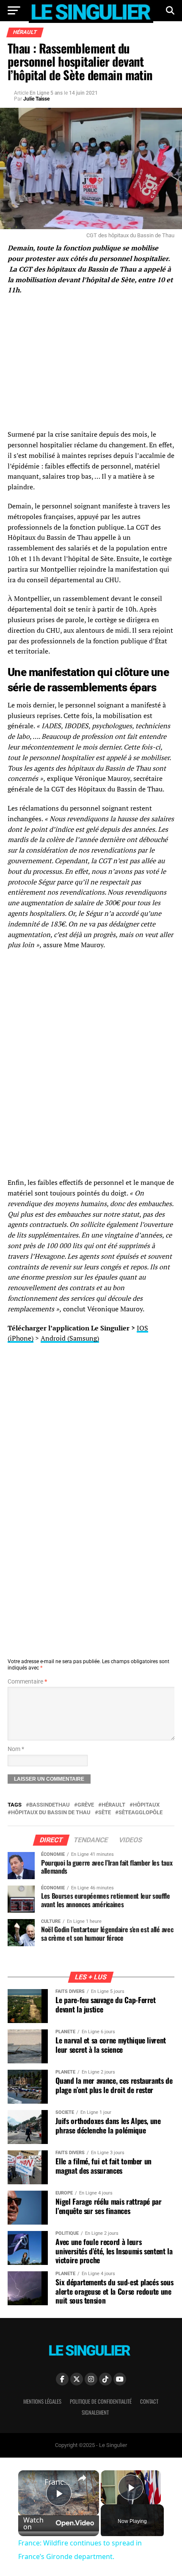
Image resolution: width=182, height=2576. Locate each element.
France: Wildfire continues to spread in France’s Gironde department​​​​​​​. (57, 2482)
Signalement (95, 2412)
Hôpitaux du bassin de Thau (51, 1813)
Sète (105, 1813)
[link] (32, 2484)
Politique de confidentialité (101, 2401)
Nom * (16, 1749)
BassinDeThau (50, 1805)
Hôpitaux (146, 1805)
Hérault (113, 1805)
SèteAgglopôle (141, 1813)
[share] (82, 2478)
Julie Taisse (36, 99)
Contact (149, 2401)
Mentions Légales (42, 2401)
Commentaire (27, 1682)
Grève (86, 1805)
